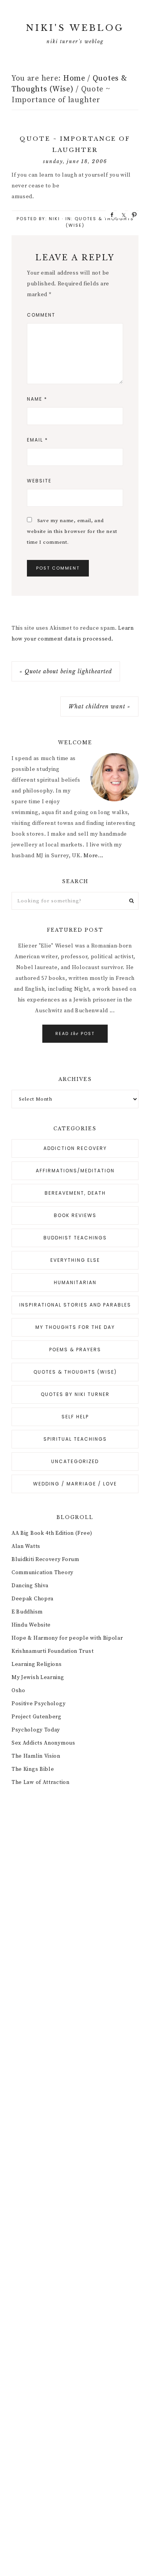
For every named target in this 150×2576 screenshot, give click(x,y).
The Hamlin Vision (36, 1756)
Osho (18, 1691)
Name (37, 399)
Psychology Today (36, 1730)
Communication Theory (42, 1573)
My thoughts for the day (75, 1327)
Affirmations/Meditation (75, 1171)
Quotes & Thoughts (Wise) (75, 1372)
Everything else (75, 1260)
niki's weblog (75, 28)
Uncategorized (75, 1461)
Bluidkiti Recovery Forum (45, 1559)
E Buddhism (27, 1612)
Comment (41, 315)
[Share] (110, 214)
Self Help (75, 1417)
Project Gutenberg (37, 1717)
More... (93, 856)
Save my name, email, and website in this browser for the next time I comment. (72, 531)
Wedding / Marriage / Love (75, 1484)
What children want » (99, 706)
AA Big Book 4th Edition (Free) (52, 1533)
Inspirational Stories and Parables (75, 1305)
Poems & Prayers (75, 1350)
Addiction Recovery (75, 1148)
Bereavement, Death (75, 1193)
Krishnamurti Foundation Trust (52, 1651)
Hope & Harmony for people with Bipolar (67, 1638)
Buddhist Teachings (75, 1238)
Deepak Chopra (32, 1599)
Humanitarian (75, 1282)
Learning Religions (37, 1664)
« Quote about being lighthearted (66, 671)
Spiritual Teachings (75, 1439)
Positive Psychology (38, 1704)
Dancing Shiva (30, 1586)
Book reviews (75, 1215)
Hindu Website (31, 1625)
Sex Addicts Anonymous (43, 1743)
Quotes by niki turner (75, 1394)
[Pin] (132, 214)
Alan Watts (26, 1546)
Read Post (75, 1033)
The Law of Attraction (41, 1782)
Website (39, 481)
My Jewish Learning (38, 1677)
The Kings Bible (33, 1769)
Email (37, 440)
